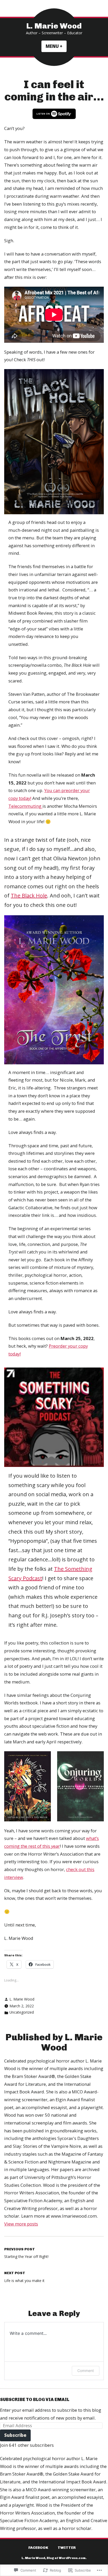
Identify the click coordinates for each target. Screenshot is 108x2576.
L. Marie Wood (54, 26)
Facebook (38, 2547)
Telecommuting (25, 806)
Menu (56, 46)
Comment (86, 2371)
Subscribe (15, 2435)
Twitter (67, 2547)
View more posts (21, 2224)
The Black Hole (29, 896)
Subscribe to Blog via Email (35, 2399)
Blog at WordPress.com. (67, 2558)
